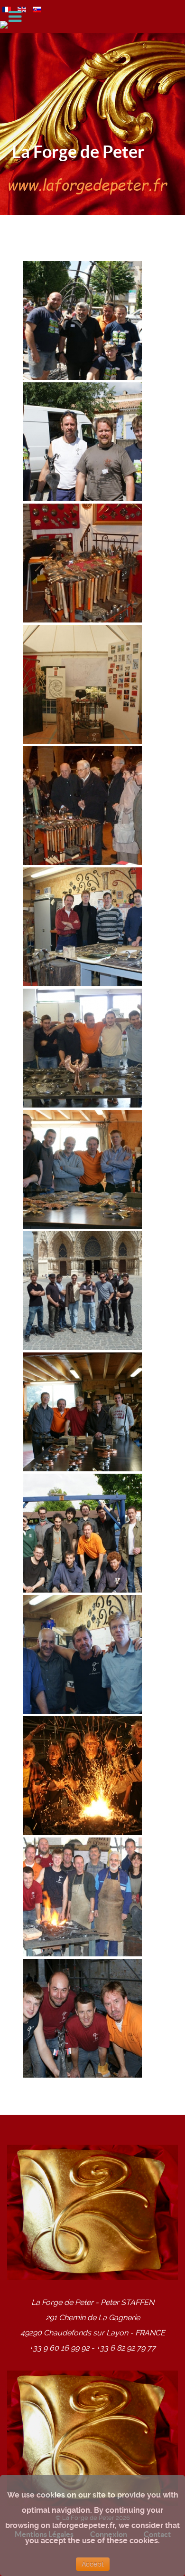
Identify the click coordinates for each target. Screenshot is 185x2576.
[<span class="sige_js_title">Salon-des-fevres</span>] (83, 805)
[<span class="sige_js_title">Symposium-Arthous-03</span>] (83, 1897)
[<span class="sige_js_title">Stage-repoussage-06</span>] (83, 1412)
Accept (93, 2564)
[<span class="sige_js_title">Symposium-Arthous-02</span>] (83, 1775)
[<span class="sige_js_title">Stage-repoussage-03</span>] (83, 1048)
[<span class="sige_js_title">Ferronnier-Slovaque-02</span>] (83, 320)
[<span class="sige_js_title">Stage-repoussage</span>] (83, 1654)
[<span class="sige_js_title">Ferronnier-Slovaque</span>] (83, 442)
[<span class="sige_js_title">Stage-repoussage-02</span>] (83, 927)
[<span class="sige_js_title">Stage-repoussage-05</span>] (83, 1290)
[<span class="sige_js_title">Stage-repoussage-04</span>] (83, 1169)
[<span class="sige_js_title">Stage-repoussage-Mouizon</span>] (83, 1533)
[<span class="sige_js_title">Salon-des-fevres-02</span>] (83, 563)
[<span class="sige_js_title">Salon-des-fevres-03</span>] (83, 684)
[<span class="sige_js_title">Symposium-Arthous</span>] (83, 2018)
